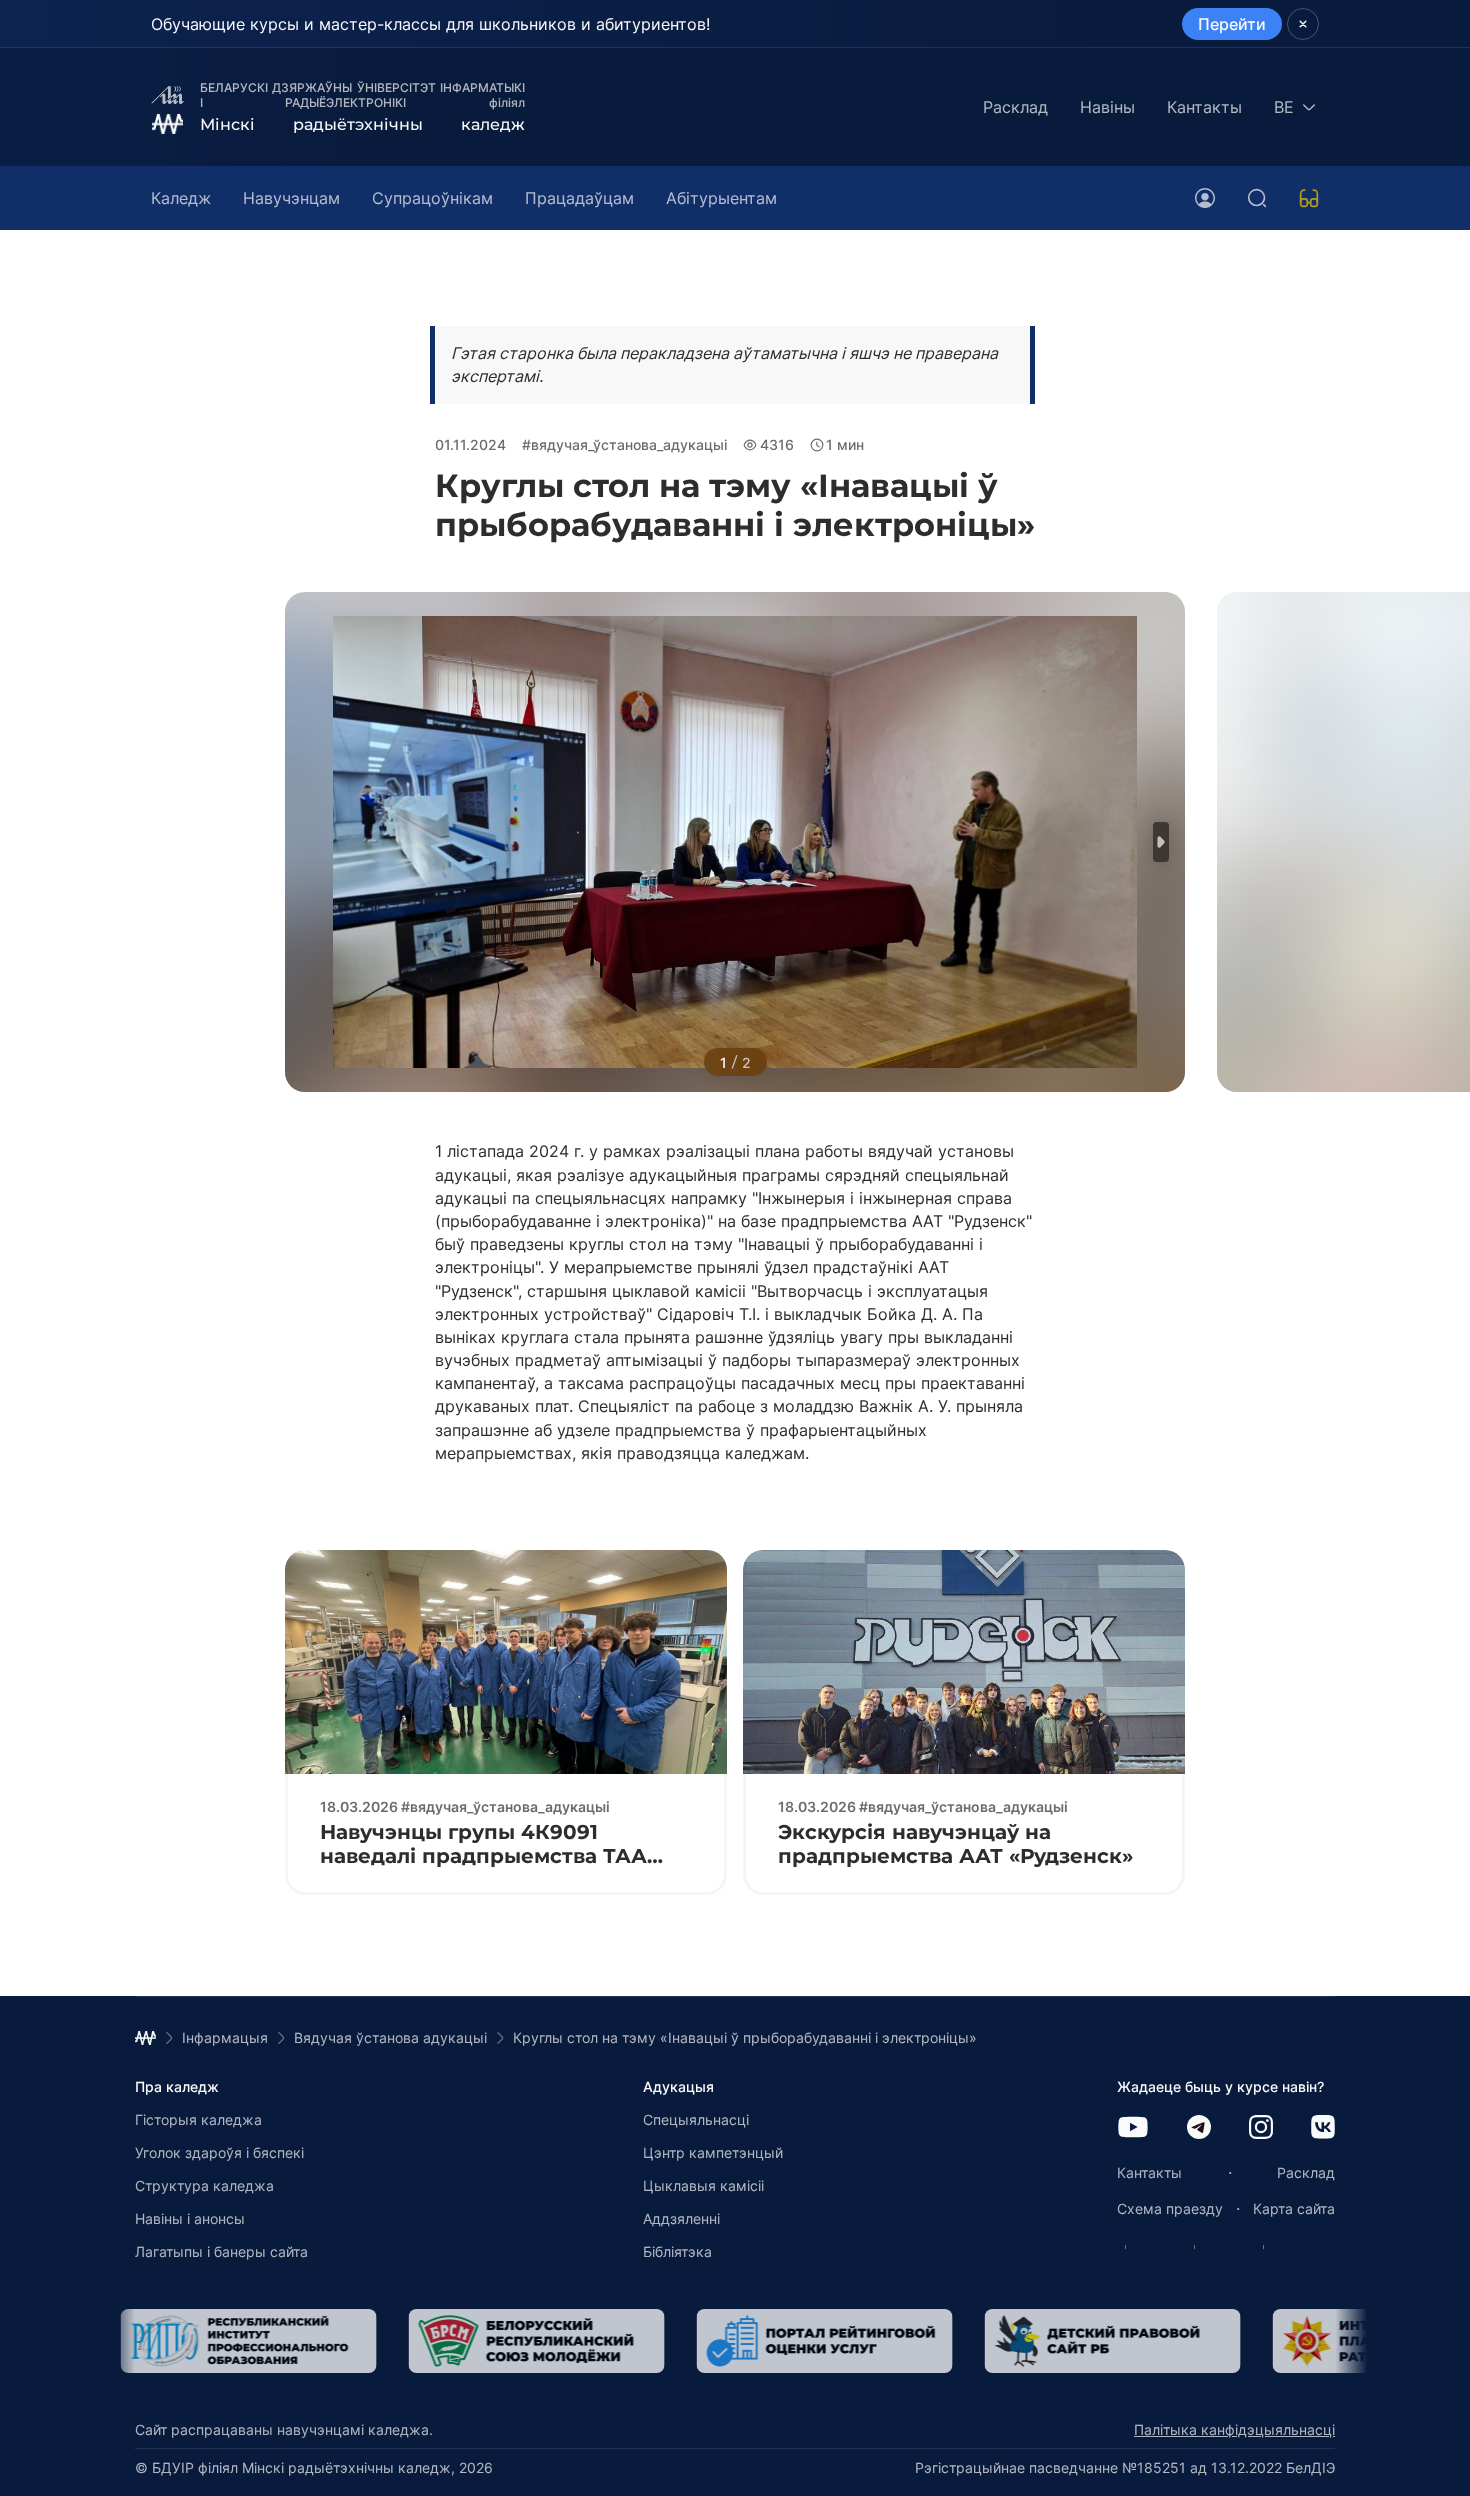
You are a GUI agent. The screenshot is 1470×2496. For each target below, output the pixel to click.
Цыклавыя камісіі (703, 2185)
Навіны (1107, 107)
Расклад (1015, 107)
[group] (369, 2341)
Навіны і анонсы (190, 2218)
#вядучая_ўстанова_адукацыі (624, 444)
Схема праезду (1170, 2208)
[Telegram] (1199, 2128)
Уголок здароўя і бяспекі (219, 2152)
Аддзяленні (681, 2218)
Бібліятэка (677, 2251)
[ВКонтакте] (1323, 2128)
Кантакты (1204, 107)
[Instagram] (1261, 2128)
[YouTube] (1133, 2128)
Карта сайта (1294, 2208)
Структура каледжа (204, 2185)
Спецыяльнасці (696, 2119)
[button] (1161, 842)
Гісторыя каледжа (198, 2119)
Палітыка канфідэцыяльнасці (1234, 2429)
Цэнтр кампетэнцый (713, 2152)
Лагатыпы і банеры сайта (221, 2251)
